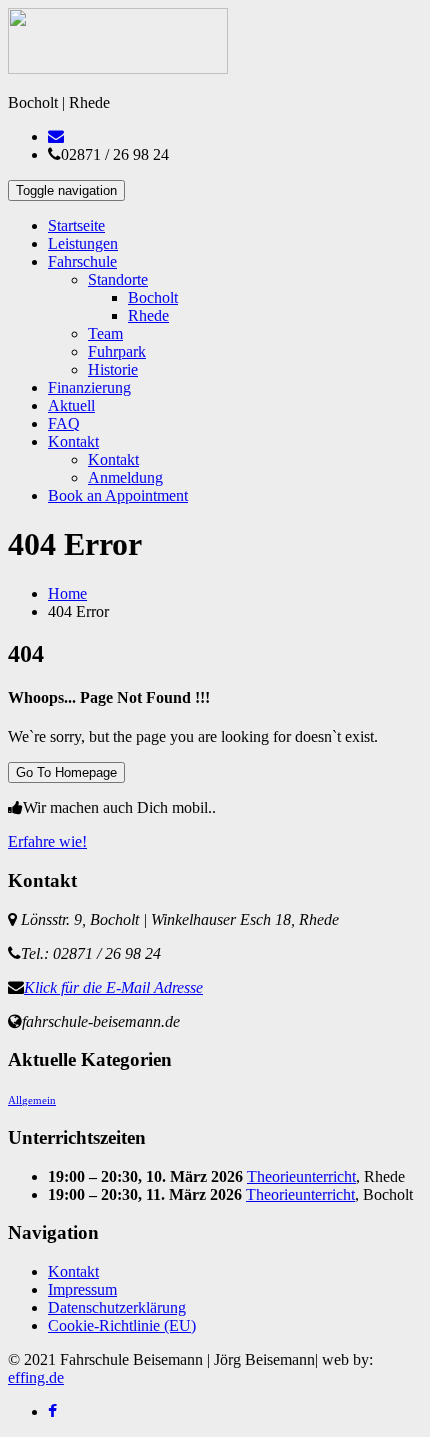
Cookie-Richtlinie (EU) (122, 1325)
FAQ (64, 423)
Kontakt (73, 441)
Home (67, 593)
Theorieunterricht (301, 1176)
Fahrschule (82, 261)
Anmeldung (125, 477)
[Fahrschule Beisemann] (118, 68)
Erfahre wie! (47, 841)
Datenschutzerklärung (117, 1307)
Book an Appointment (118, 495)
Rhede (148, 315)
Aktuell (71, 405)
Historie (113, 369)
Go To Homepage (66, 772)
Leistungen (83, 243)
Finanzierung (89, 387)
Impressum (82, 1289)
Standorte (118, 279)
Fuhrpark (117, 351)
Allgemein (32, 1100)
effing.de (36, 1377)
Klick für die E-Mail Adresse (113, 987)
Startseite (76, 225)
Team (105, 333)
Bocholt (153, 297)
